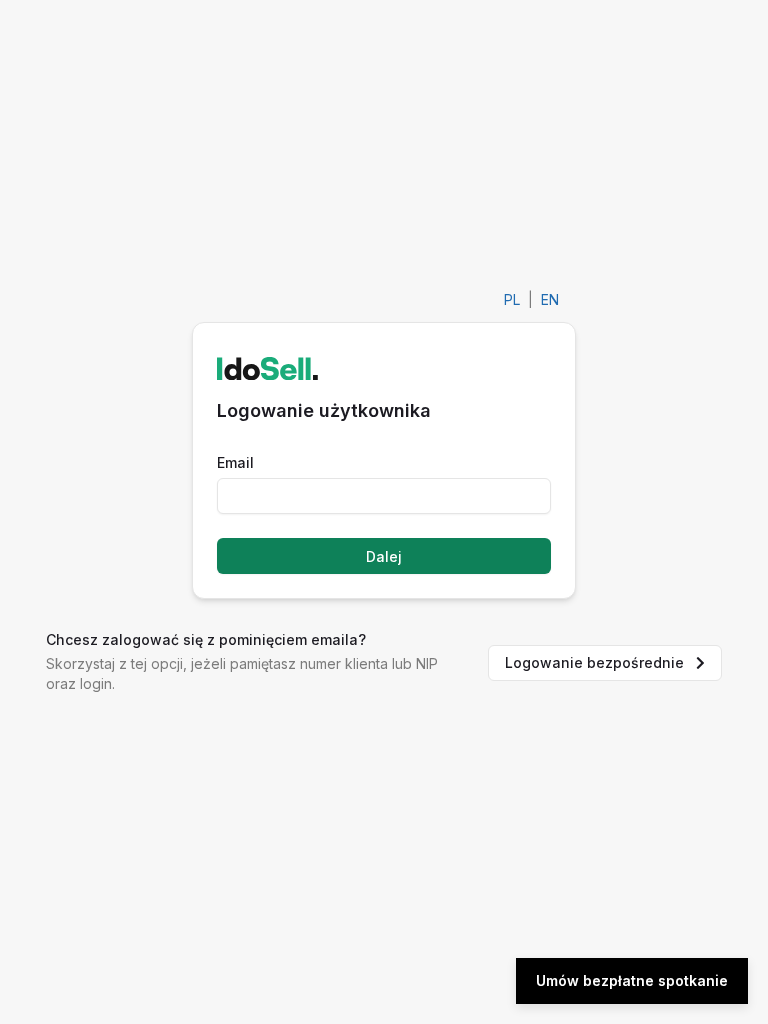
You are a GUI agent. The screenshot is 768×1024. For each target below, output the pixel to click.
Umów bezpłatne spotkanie (632, 980)
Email (235, 462)
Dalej (384, 556)
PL (512, 299)
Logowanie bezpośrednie (594, 662)
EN (550, 299)
